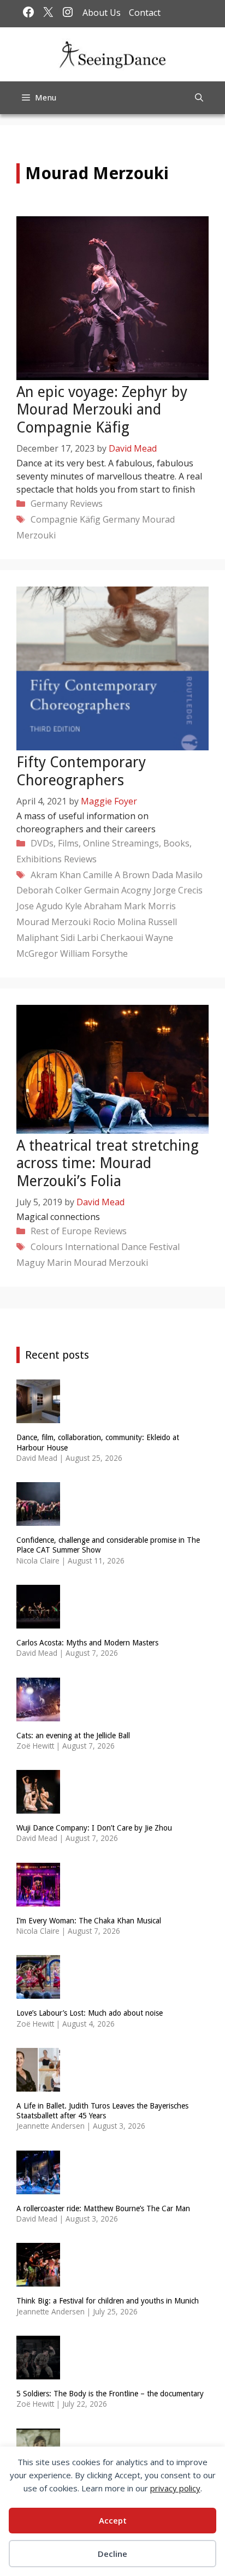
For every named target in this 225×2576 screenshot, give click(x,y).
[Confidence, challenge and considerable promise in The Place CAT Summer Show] (38, 1519)
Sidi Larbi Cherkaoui (102, 938)
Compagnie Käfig (66, 519)
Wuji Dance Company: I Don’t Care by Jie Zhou (94, 1828)
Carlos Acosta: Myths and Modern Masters (87, 1643)
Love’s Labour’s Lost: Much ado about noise (90, 2013)
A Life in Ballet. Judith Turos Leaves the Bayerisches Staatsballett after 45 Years (102, 2111)
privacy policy (175, 2488)
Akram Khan (56, 875)
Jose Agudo (40, 906)
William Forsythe (94, 954)
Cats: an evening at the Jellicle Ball (73, 1736)
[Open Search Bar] (199, 98)
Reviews (86, 504)
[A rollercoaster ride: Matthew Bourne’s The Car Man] (38, 2187)
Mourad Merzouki (54, 922)
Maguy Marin (44, 1263)
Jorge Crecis (178, 890)
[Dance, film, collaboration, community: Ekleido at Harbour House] (38, 1416)
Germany (49, 504)
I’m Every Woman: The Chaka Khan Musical (89, 1921)
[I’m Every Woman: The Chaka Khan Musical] (38, 1899)
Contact (145, 13)
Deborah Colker (49, 890)
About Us (102, 13)
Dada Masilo (177, 875)
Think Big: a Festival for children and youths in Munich (108, 2301)
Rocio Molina (119, 922)
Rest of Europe (61, 1231)
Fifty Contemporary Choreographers (81, 771)
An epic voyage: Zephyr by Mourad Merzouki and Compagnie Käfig (102, 410)
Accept (113, 2520)
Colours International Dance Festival (105, 1247)
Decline (112, 2554)
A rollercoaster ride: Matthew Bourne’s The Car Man (103, 2208)
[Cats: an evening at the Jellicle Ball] (38, 1714)
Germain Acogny (118, 890)
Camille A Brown (116, 875)
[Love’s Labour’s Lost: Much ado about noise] (38, 1992)
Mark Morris (150, 906)
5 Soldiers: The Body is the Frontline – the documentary (110, 2394)
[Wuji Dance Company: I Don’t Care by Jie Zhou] (38, 1807)
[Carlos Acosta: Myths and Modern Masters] (38, 1622)
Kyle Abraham (93, 906)
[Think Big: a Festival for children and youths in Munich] (38, 2280)
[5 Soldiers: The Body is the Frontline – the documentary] (38, 2372)
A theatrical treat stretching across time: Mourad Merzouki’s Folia (108, 1163)
